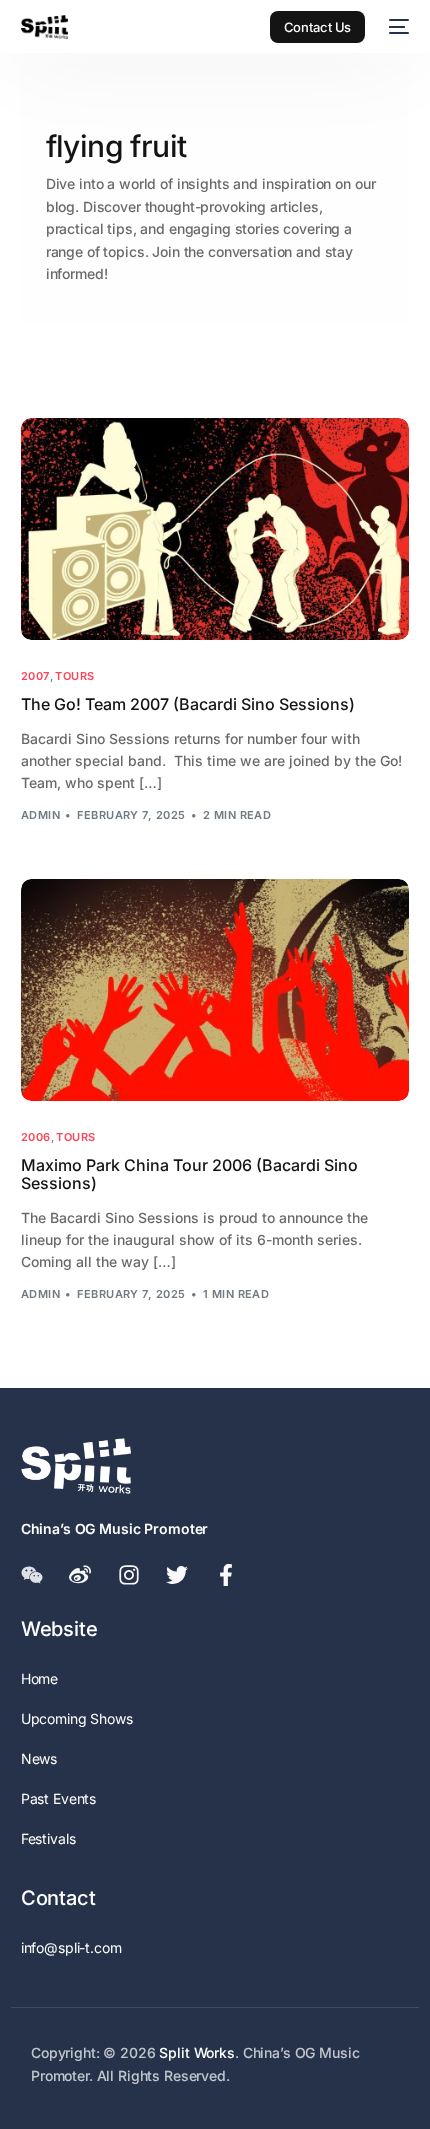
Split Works (196, 2052)
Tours (74, 676)
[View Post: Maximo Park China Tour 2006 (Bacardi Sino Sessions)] (215, 989)
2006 (36, 1137)
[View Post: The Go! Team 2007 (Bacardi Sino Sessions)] (215, 528)
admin (40, 815)
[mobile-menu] (397, 27)
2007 (35, 676)
